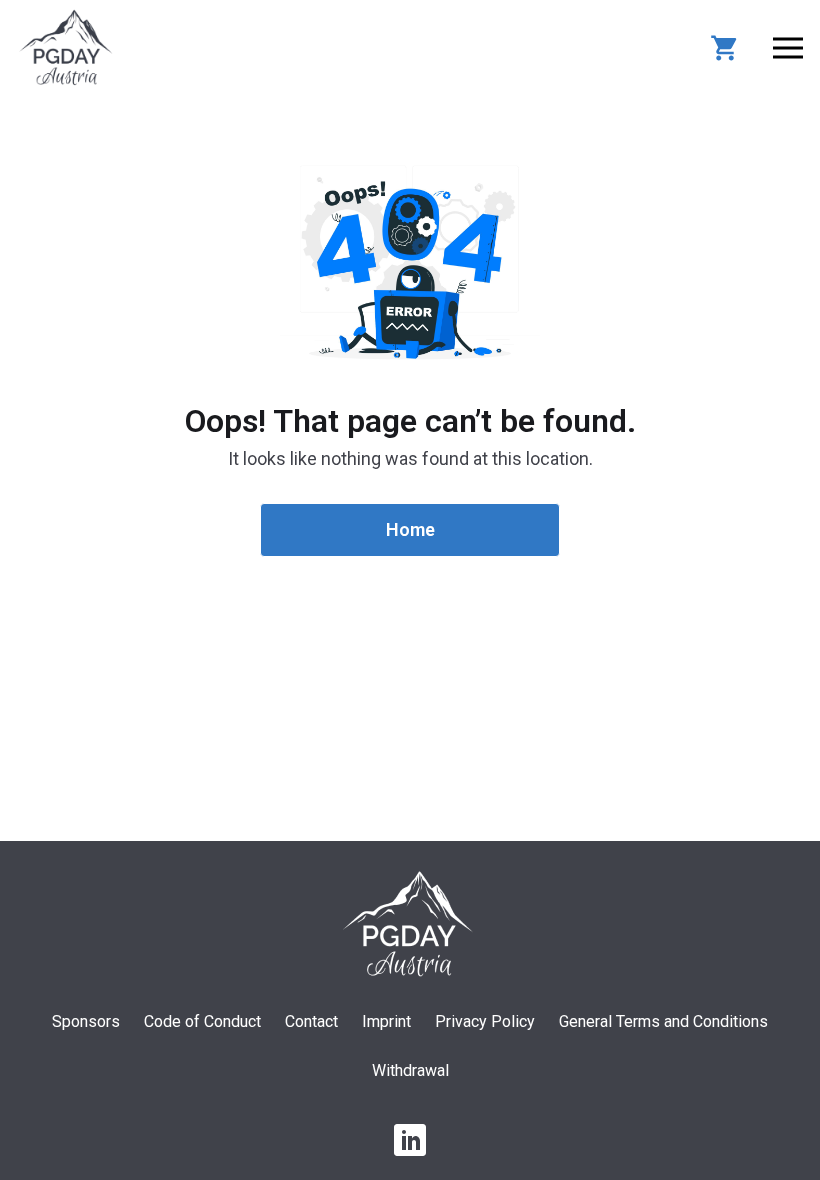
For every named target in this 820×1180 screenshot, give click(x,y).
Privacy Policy (485, 1021)
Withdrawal (410, 1070)
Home (410, 529)
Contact (311, 1021)
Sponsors (86, 1021)
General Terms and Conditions (663, 1021)
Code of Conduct (202, 1021)
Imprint (386, 1021)
